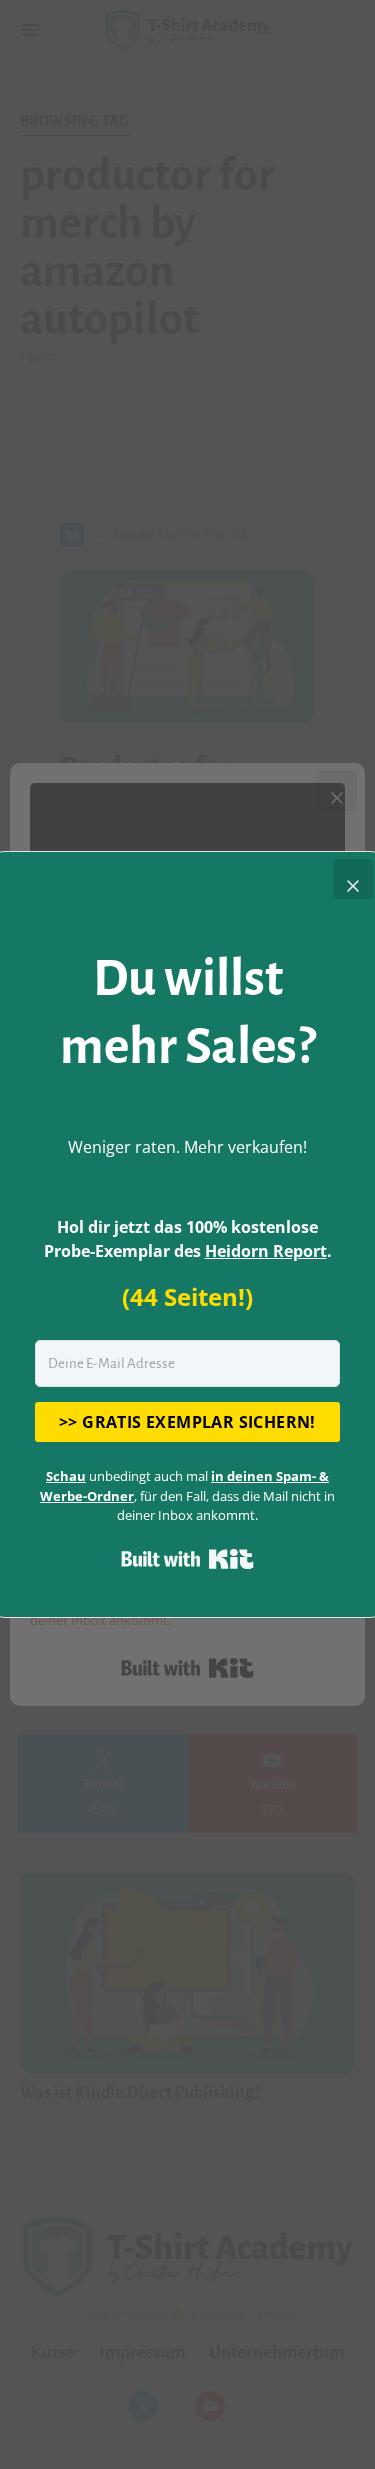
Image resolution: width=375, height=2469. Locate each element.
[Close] (353, 879)
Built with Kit (187, 1559)
